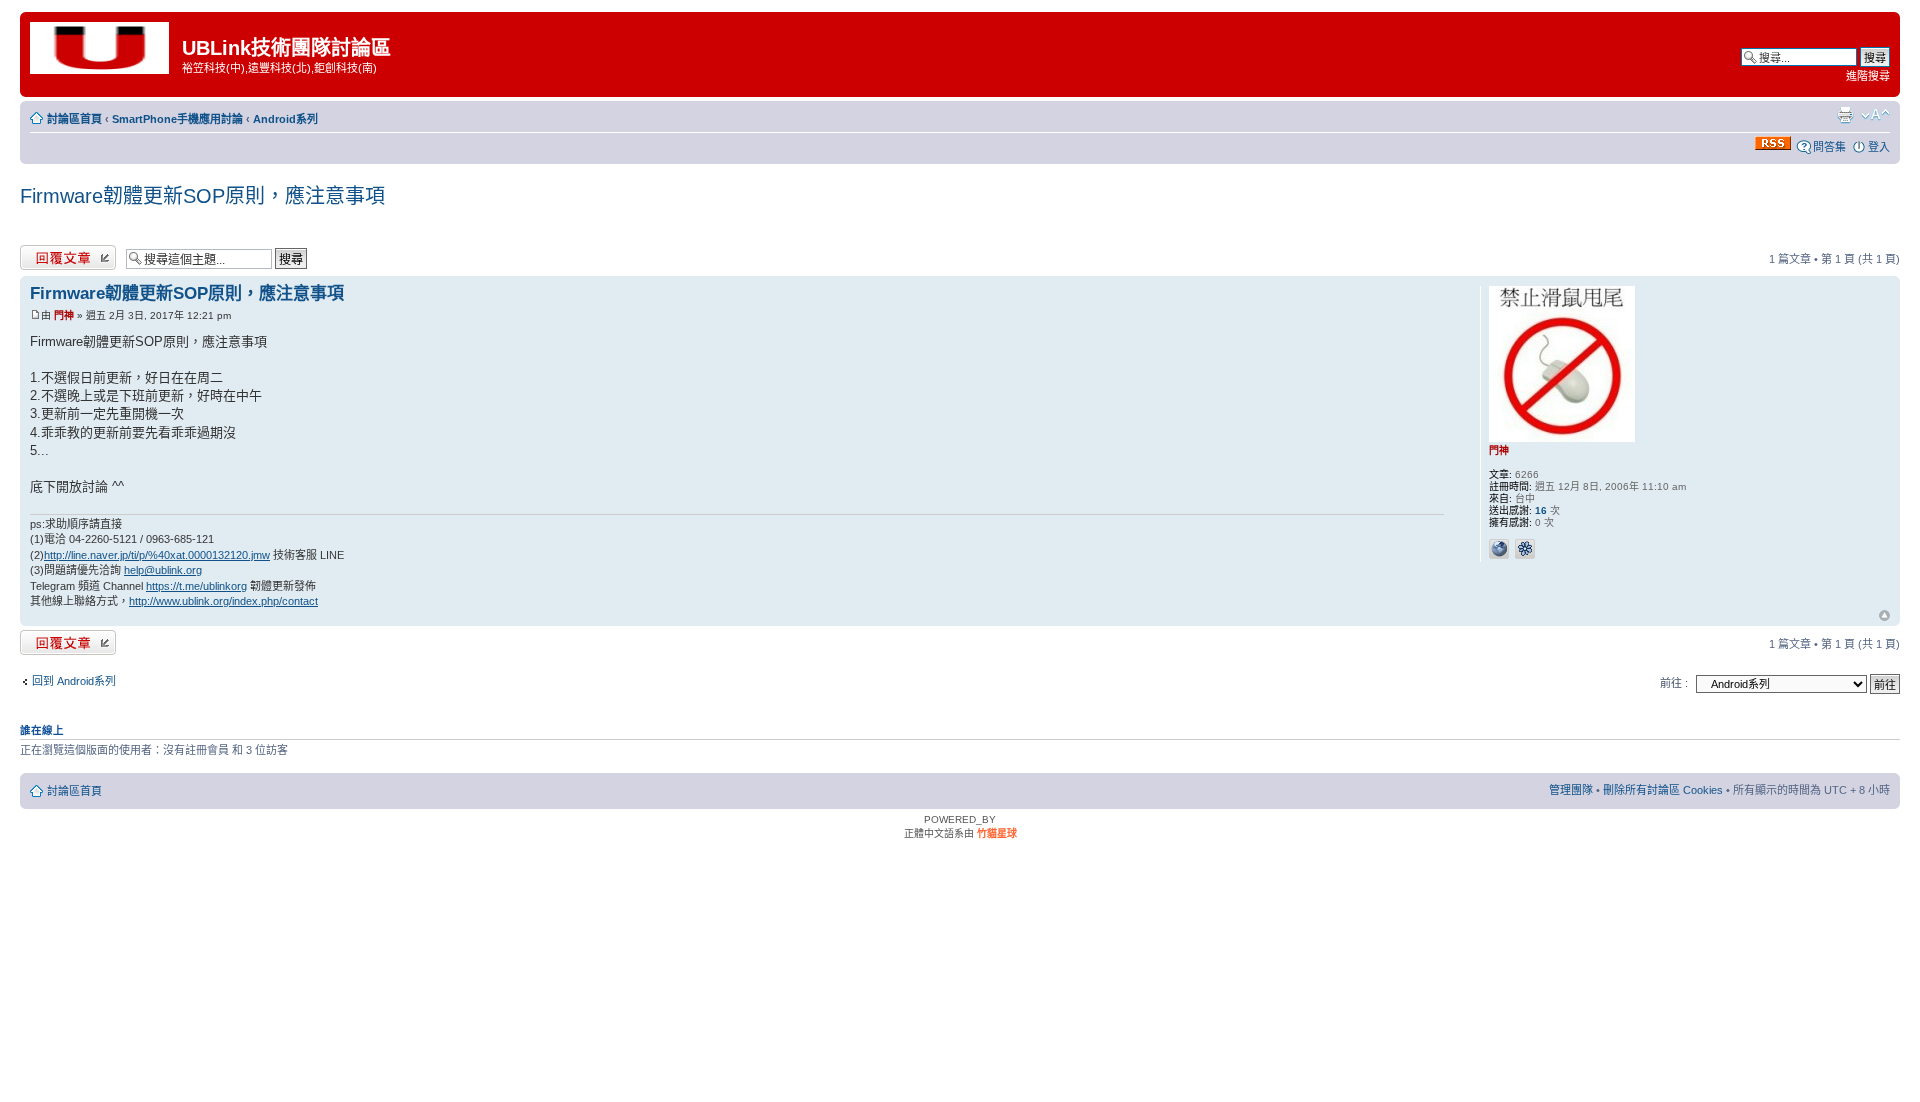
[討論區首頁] (103, 46)
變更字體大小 (1875, 115)
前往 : (1674, 683)
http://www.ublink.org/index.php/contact (223, 601)
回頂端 (1884, 617)
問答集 (1829, 147)
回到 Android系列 (74, 681)
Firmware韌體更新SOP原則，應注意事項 (202, 196)
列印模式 (1845, 115)
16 (1541, 510)
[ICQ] (1525, 549)
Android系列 (285, 119)
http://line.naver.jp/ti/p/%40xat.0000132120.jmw (157, 555)
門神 (64, 315)
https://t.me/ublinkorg (196, 586)
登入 (1879, 147)
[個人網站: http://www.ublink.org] (1499, 549)
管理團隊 (1571, 790)
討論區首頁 (74, 119)
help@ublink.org (163, 570)
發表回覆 (42, 254)
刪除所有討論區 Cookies (1663, 790)
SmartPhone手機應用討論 (177, 119)
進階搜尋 (1868, 76)
